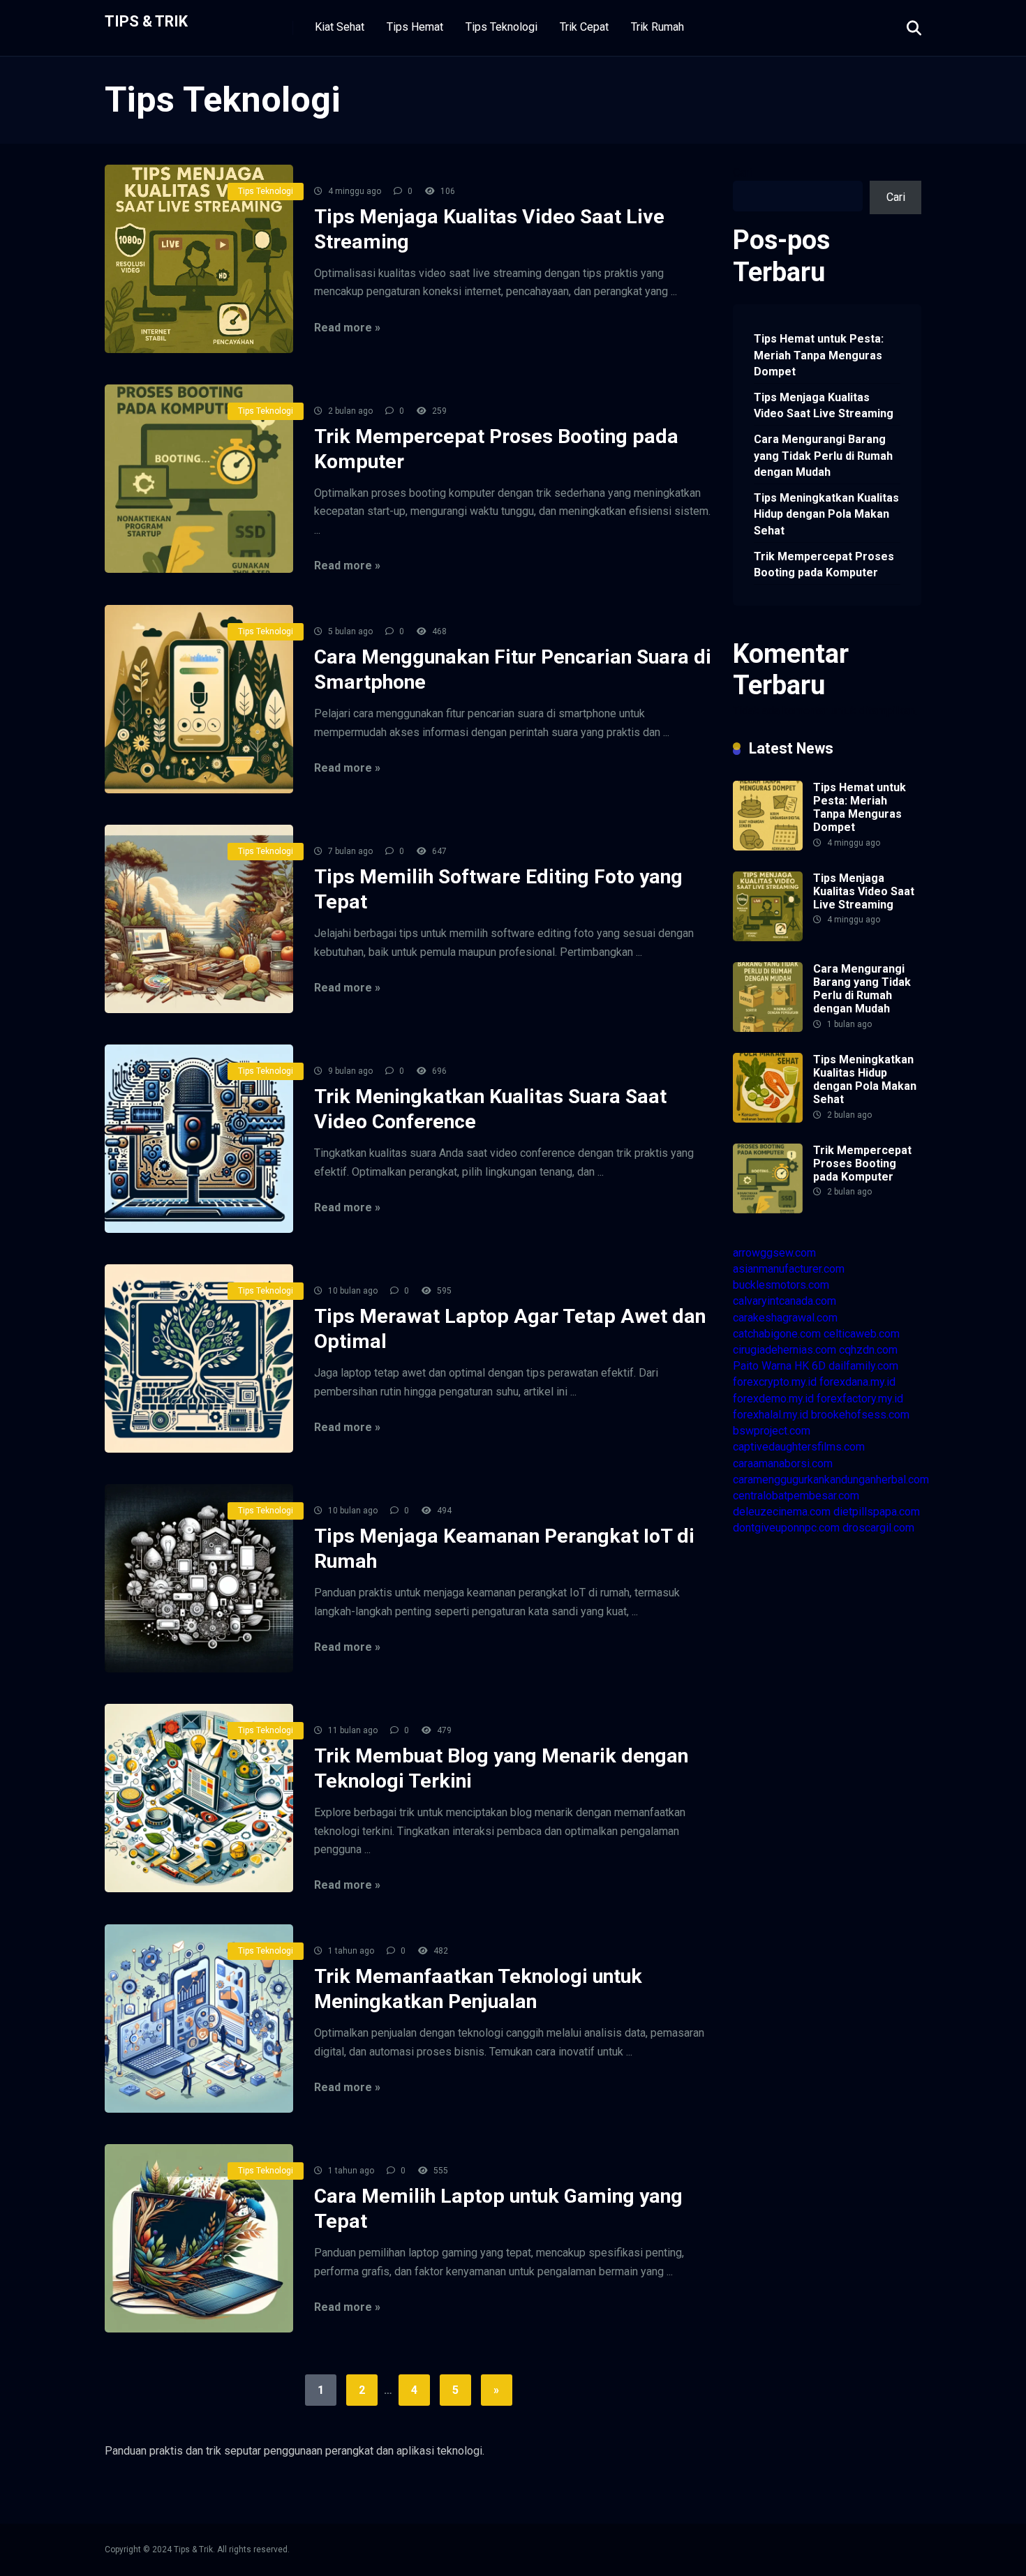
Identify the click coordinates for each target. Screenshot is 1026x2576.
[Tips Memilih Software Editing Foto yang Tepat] (199, 919)
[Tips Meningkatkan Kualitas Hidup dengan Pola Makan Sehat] (768, 1119)
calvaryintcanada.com (785, 1301)
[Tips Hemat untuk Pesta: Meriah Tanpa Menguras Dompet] (768, 847)
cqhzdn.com (868, 1350)
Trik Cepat (584, 27)
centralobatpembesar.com (796, 1496)
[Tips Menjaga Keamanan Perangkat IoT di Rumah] (199, 1578)
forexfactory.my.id (860, 1399)
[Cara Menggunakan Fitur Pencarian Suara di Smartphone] (199, 699)
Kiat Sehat (340, 27)
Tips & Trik (146, 21)
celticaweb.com (862, 1334)
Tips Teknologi (501, 27)
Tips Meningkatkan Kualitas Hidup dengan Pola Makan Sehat (826, 514)
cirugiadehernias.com (785, 1350)
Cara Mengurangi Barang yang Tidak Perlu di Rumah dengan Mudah (823, 455)
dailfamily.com (863, 1366)
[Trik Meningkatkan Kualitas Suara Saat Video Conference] (199, 1139)
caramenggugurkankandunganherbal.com (831, 1480)
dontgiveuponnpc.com (786, 1528)
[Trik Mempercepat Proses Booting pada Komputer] (199, 479)
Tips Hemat (415, 27)
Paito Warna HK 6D (779, 1366)
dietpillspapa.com (877, 1512)
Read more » (347, 328)
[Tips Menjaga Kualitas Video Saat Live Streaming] (199, 259)
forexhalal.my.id (771, 1415)
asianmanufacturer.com (789, 1269)
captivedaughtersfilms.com (799, 1447)
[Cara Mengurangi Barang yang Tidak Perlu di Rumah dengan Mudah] (768, 1028)
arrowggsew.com (774, 1253)
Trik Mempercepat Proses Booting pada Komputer (824, 564)
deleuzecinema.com (782, 1512)
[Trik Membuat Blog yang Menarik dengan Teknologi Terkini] (199, 1798)
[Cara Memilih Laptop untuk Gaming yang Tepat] (199, 2238)
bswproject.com (772, 1431)
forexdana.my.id (857, 1382)
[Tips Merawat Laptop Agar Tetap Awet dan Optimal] (199, 1358)
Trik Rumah (657, 27)
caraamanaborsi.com (783, 1463)
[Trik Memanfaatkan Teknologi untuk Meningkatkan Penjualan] (199, 2019)
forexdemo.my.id (773, 1399)
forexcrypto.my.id (775, 1382)
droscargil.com (878, 1528)
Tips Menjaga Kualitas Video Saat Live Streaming (824, 405)
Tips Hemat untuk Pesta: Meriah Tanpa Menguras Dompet (819, 355)
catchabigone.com (777, 1334)
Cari (742, 173)
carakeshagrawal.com (785, 1318)
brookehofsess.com (860, 1415)
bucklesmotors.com (781, 1285)
